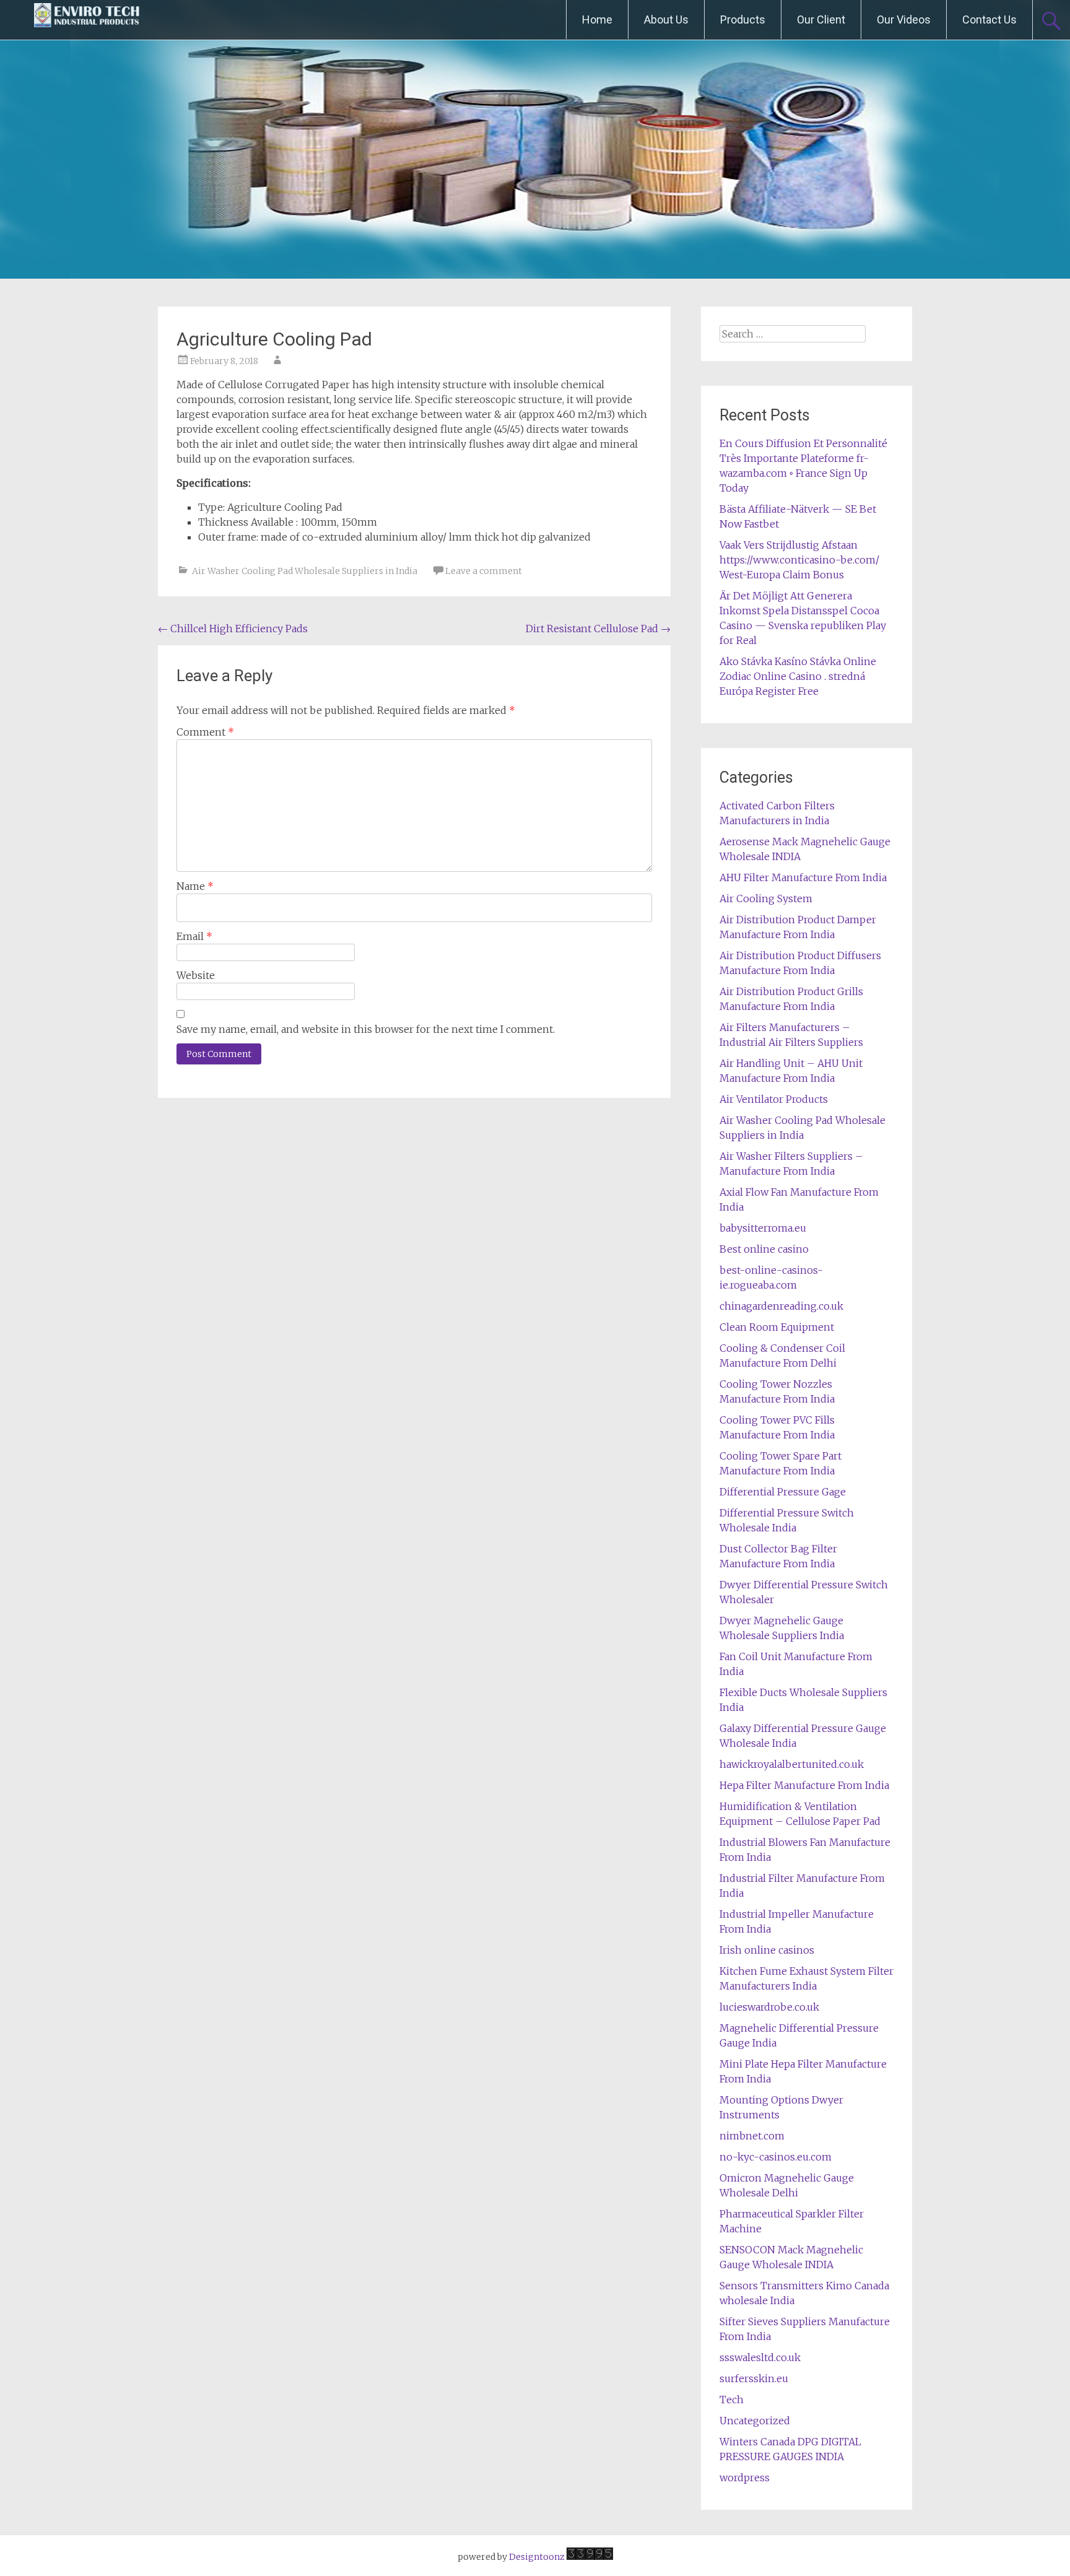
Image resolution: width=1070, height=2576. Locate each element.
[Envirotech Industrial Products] (87, 20)
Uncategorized (755, 2421)
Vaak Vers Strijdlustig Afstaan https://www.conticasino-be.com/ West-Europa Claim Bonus (799, 560)
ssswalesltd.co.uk (760, 2357)
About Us (666, 20)
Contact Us (990, 20)
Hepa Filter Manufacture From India (804, 1785)
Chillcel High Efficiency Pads (233, 629)
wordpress (745, 2478)
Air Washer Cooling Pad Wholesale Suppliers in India (305, 571)
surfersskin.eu (754, 2378)
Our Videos (904, 20)
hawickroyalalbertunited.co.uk (792, 1764)
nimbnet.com (752, 2136)
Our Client (821, 20)
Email (194, 936)
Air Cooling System (766, 899)
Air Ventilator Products (774, 1099)
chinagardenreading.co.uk (781, 1306)
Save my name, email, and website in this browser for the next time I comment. (366, 1029)
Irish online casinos (767, 1950)
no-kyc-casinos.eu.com (776, 2157)
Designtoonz (537, 2557)
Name (195, 886)
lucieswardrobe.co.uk (769, 2007)
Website (196, 975)
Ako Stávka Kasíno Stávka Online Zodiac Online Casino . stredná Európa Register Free (798, 676)
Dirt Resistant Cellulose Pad (598, 629)
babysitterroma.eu (763, 1228)
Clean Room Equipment (777, 1327)
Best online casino (764, 1249)
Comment (205, 732)
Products (743, 20)
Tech (732, 2400)
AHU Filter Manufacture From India (803, 877)
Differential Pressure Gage (783, 1492)
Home (597, 20)
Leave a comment (484, 571)
